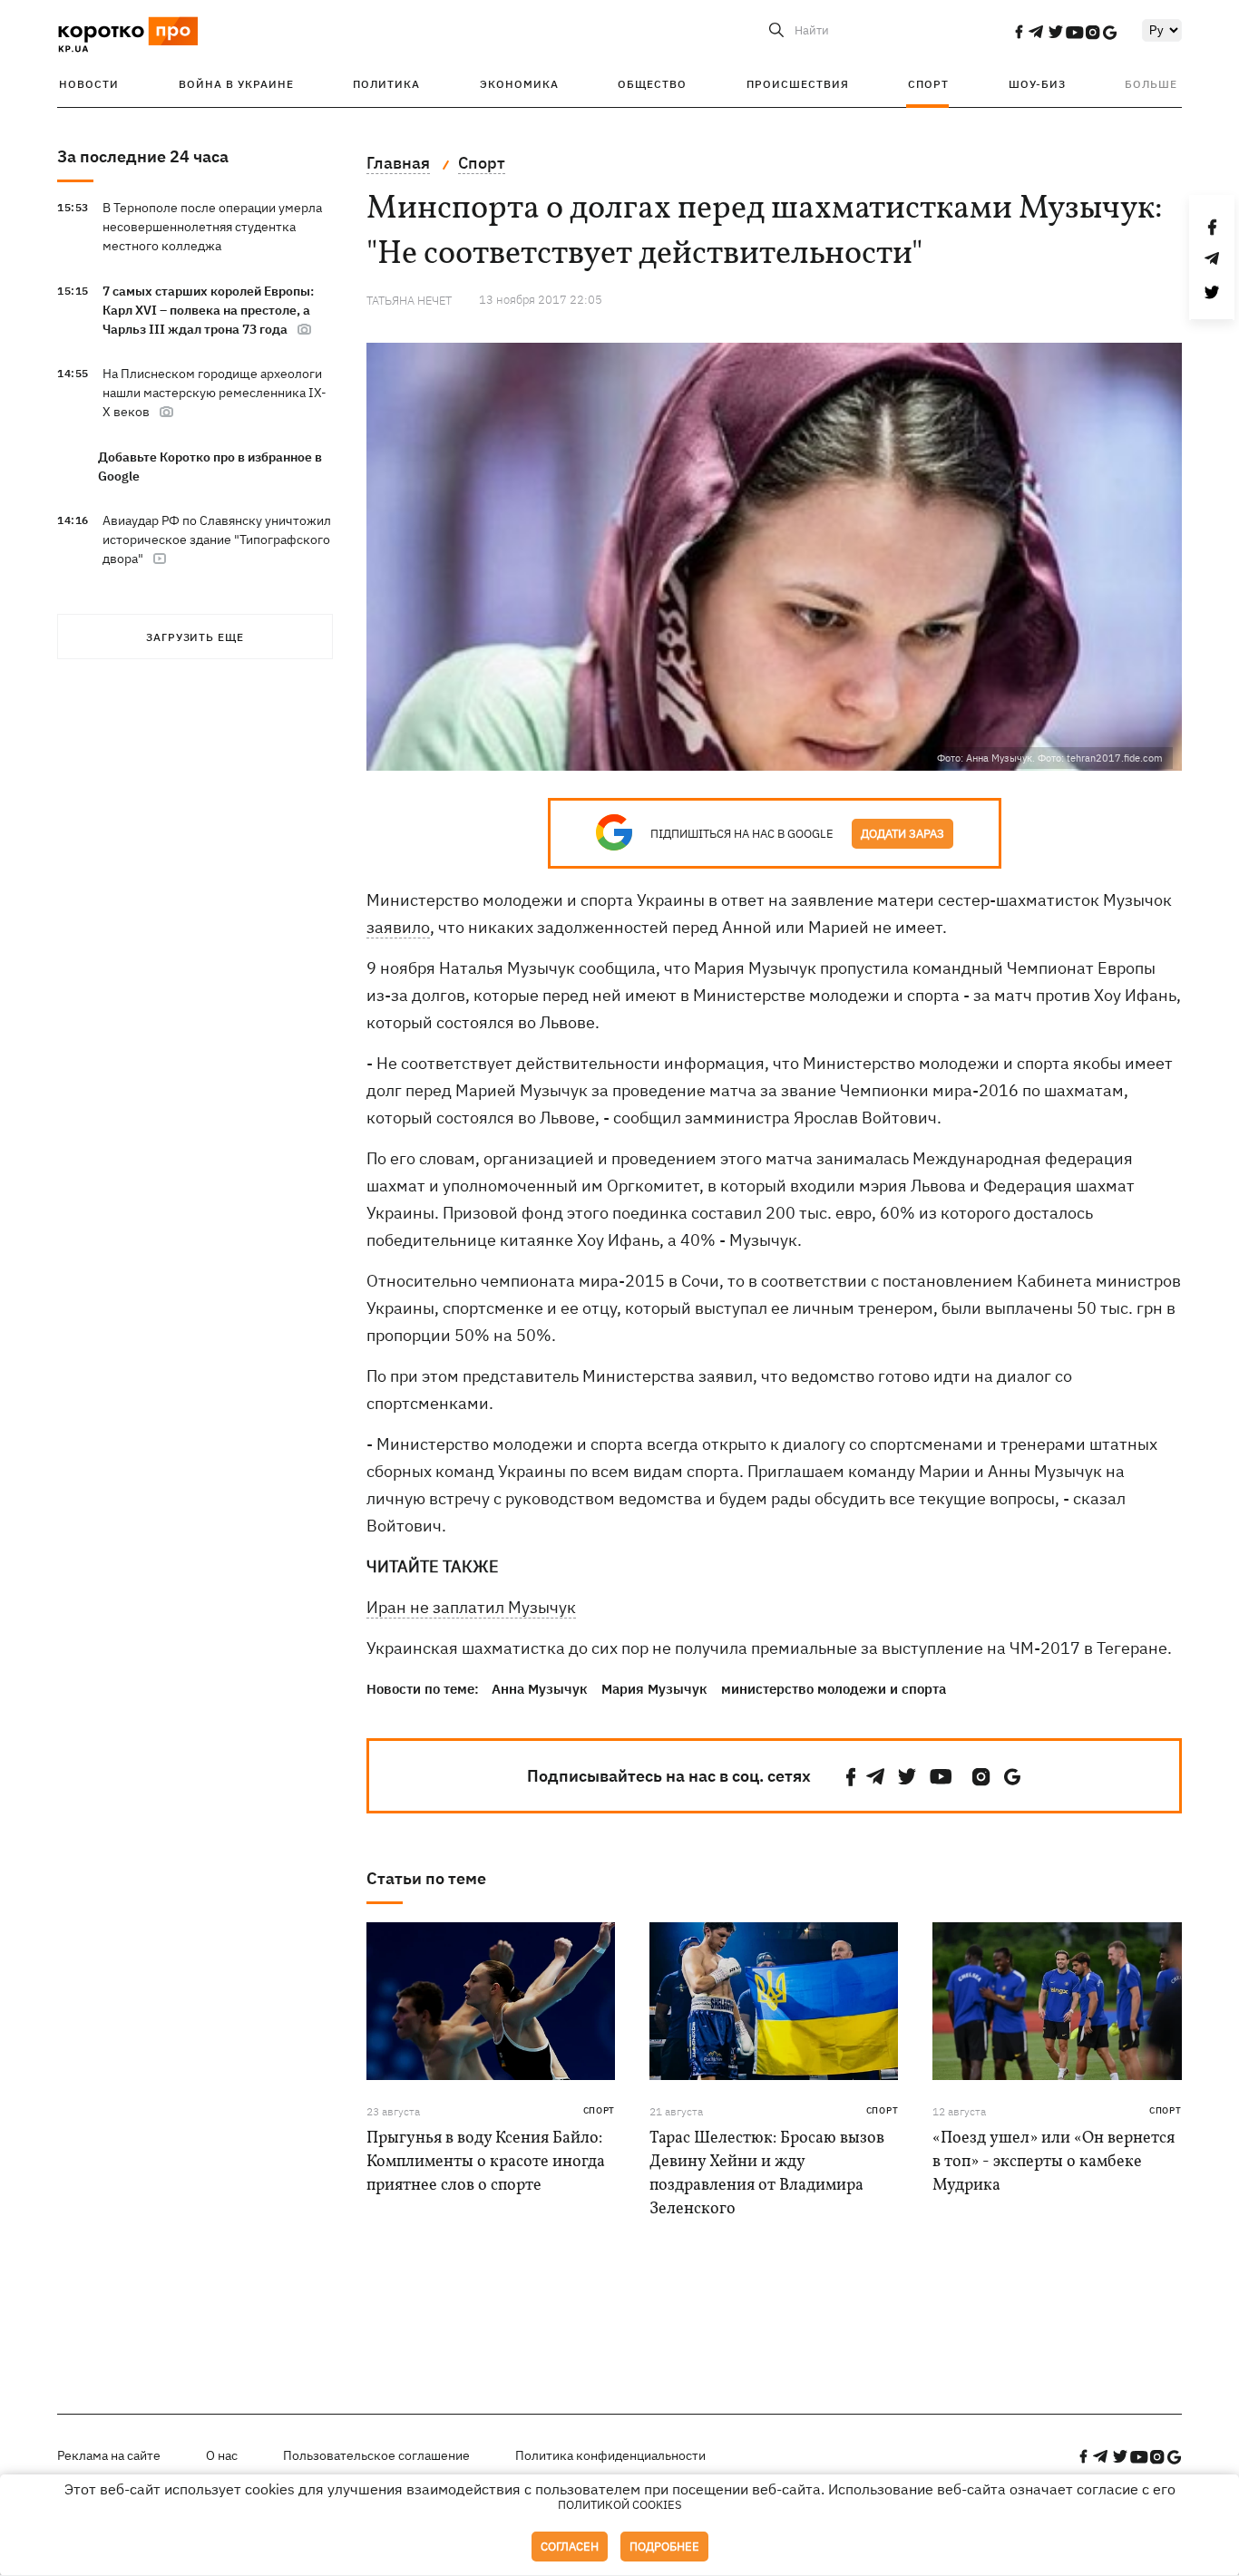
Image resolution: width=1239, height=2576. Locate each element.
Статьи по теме (426, 1878)
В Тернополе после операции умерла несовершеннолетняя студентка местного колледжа (212, 227)
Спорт (928, 84)
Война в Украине (236, 84)
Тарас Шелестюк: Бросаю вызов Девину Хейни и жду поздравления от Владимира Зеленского (767, 2174)
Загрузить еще (195, 637)
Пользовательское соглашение (376, 2455)
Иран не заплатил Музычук (471, 1607)
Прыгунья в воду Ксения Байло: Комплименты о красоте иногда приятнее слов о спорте (486, 2162)
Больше (1151, 84)
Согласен (570, 2547)
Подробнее (664, 2547)
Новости (89, 84)
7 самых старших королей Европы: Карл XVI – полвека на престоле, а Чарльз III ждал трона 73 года (208, 310)
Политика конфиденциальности (610, 2455)
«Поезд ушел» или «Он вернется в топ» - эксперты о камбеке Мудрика (1054, 2162)
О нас (222, 2455)
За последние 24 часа (143, 156)
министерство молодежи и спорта (834, 1689)
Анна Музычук (540, 1689)
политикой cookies (620, 2505)
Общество (652, 84)
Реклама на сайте (109, 2455)
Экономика (519, 84)
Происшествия (798, 84)
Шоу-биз (1037, 84)
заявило (398, 927)
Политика (386, 84)
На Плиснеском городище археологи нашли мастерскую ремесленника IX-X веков (215, 393)
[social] (1019, 32)
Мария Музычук (654, 1689)
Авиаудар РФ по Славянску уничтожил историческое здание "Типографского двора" (217, 540)
